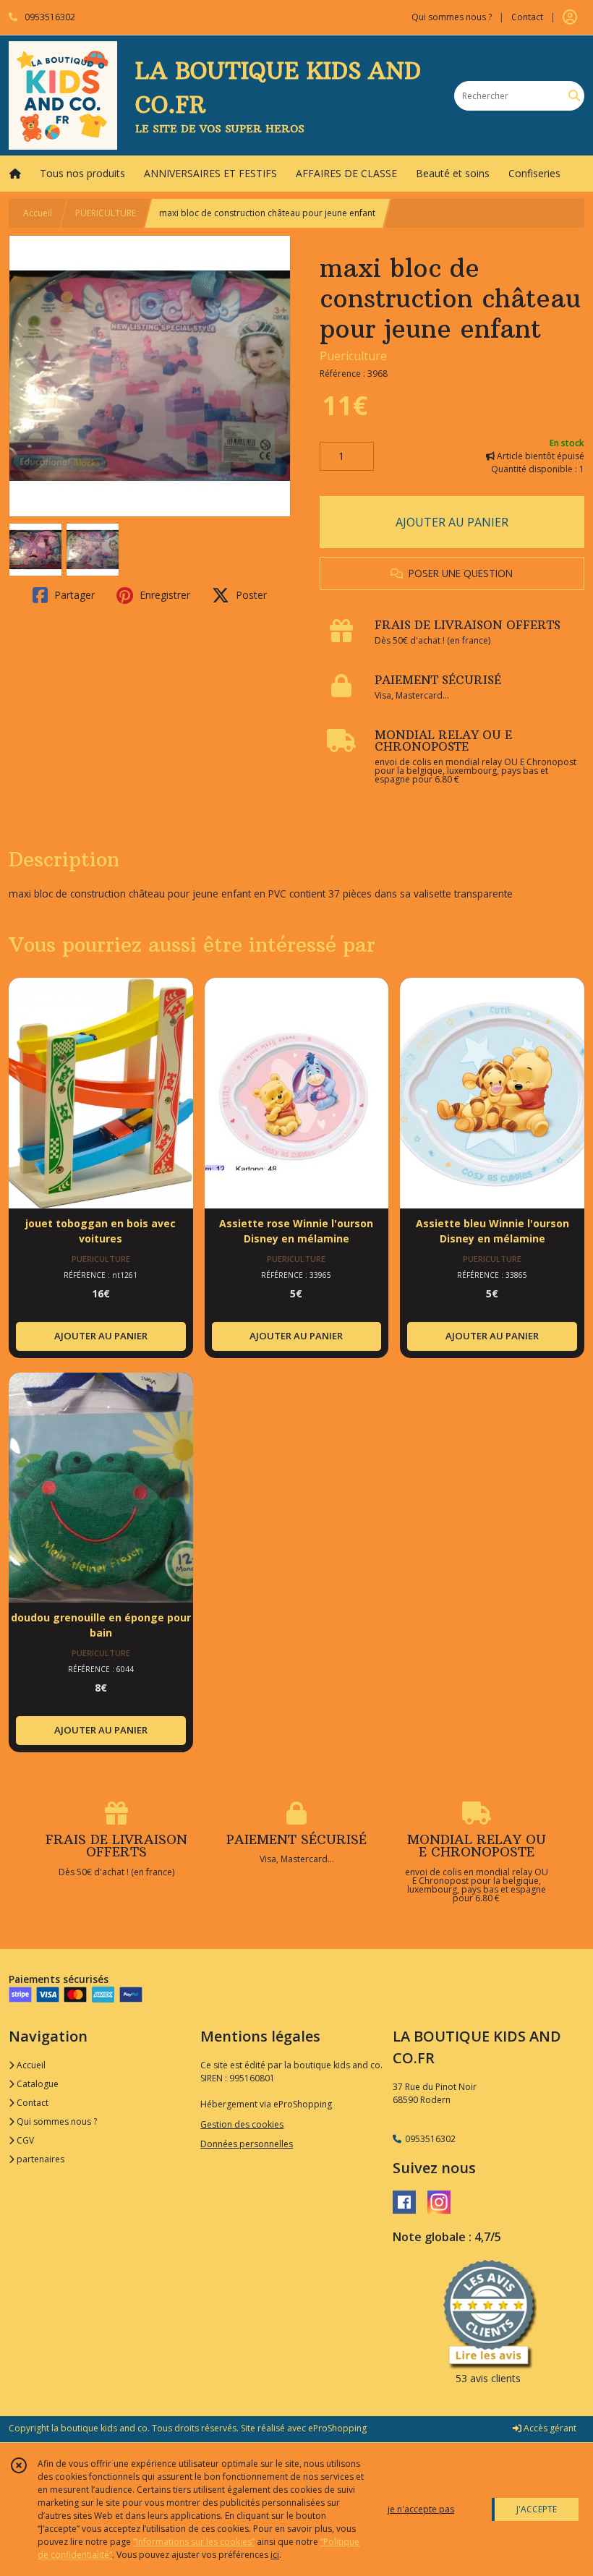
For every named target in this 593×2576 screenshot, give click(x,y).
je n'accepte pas (421, 2509)
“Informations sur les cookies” (194, 2542)
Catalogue (37, 2084)
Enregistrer (163, 595)
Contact (527, 17)
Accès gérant (549, 2428)
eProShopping (337, 2428)
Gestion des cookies (242, 2124)
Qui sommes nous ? (56, 2121)
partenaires (39, 2159)
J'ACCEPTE (537, 2509)
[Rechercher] (574, 96)
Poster (250, 595)
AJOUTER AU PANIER (452, 522)
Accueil (38, 213)
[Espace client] (570, 17)
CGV (24, 2140)
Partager (73, 595)
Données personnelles (247, 2144)
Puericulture (353, 356)
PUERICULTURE (106, 213)
